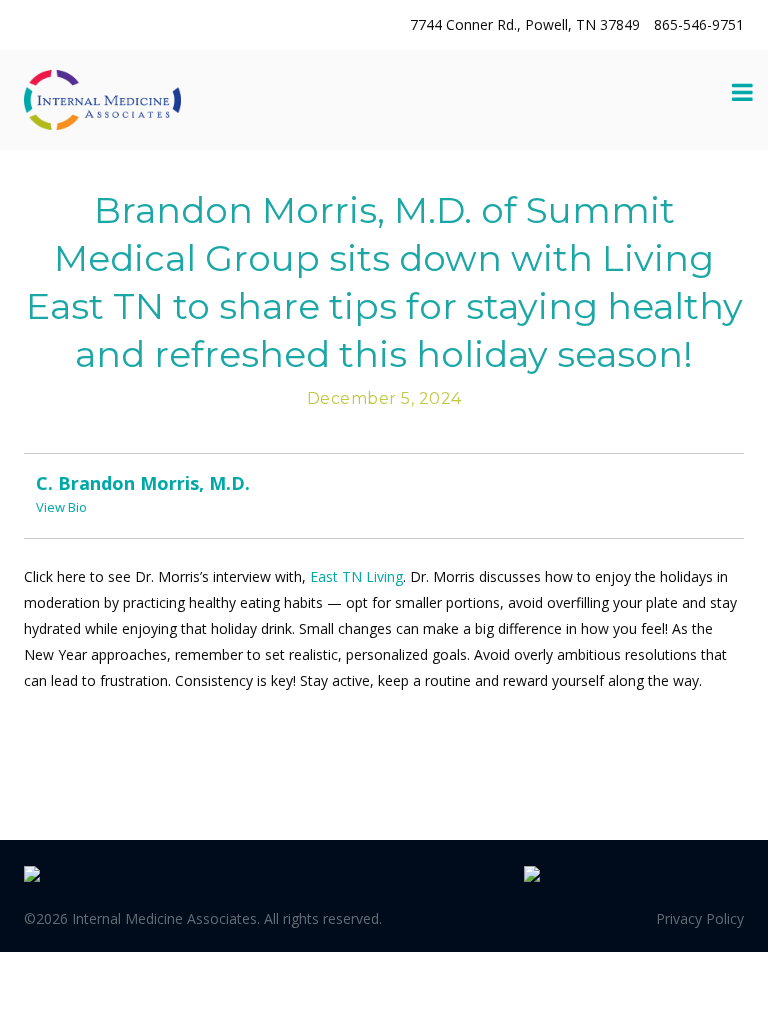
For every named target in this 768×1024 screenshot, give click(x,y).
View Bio (61, 507)
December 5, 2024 (384, 398)
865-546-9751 (699, 24)
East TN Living (356, 576)
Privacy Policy (700, 918)
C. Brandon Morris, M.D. (143, 483)
